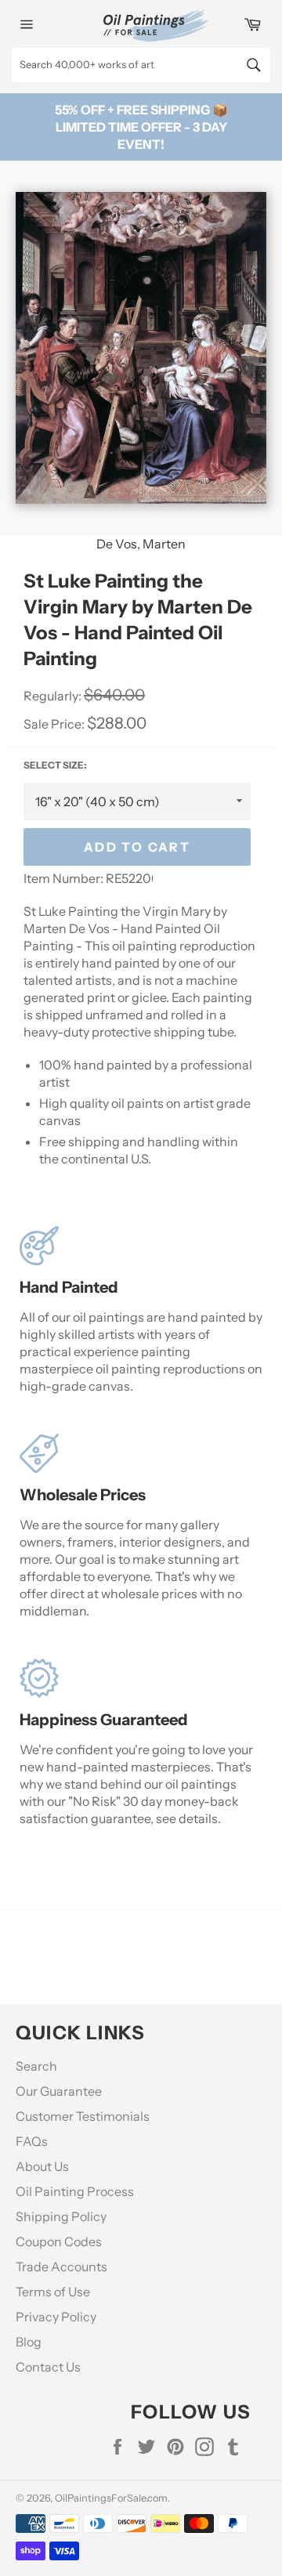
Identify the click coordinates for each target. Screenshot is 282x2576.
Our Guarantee (59, 2091)
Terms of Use (53, 2292)
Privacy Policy (56, 2317)
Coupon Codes (59, 2241)
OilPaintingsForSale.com (111, 2498)
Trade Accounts (61, 2267)
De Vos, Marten (141, 544)
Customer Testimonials (83, 2116)
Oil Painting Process (75, 2191)
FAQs (32, 2141)
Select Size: (55, 765)
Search (36, 2066)
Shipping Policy (61, 2216)
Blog (29, 2342)
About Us (42, 2166)
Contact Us (48, 2367)
